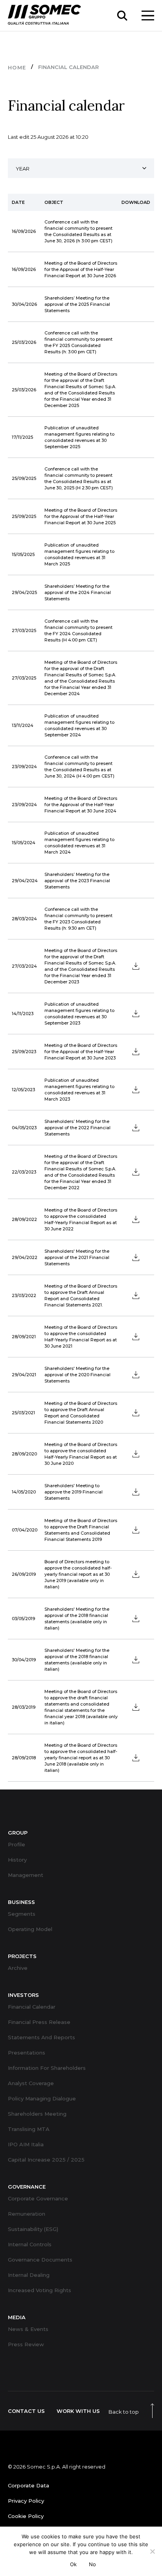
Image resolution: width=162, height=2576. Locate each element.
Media (17, 2317)
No (93, 2564)
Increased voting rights (40, 2290)
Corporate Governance (38, 2199)
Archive (18, 1968)
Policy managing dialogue (42, 2099)
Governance (27, 2187)
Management (26, 1875)
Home (17, 67)
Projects (22, 1956)
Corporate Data (29, 2486)
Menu (148, 15)
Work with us (78, 2411)
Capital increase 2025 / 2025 (46, 2160)
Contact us (26, 2411)
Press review (26, 2344)
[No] (152, 2551)
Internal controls (30, 2244)
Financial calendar (32, 2007)
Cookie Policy (26, 2516)
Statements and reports (41, 2037)
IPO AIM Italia (26, 2145)
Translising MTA (29, 2129)
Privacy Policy (26, 2501)
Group (18, 1833)
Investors (23, 1995)
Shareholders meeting (37, 2114)
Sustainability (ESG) (33, 2229)
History (17, 1860)
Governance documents (40, 2260)
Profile (17, 1845)
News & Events (28, 2329)
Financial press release (39, 2022)
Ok (74, 2564)
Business (21, 1902)
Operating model (30, 1929)
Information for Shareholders (47, 2068)
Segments (22, 1914)
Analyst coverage (31, 2083)
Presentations (27, 2053)
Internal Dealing (29, 2275)
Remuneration (27, 2214)
